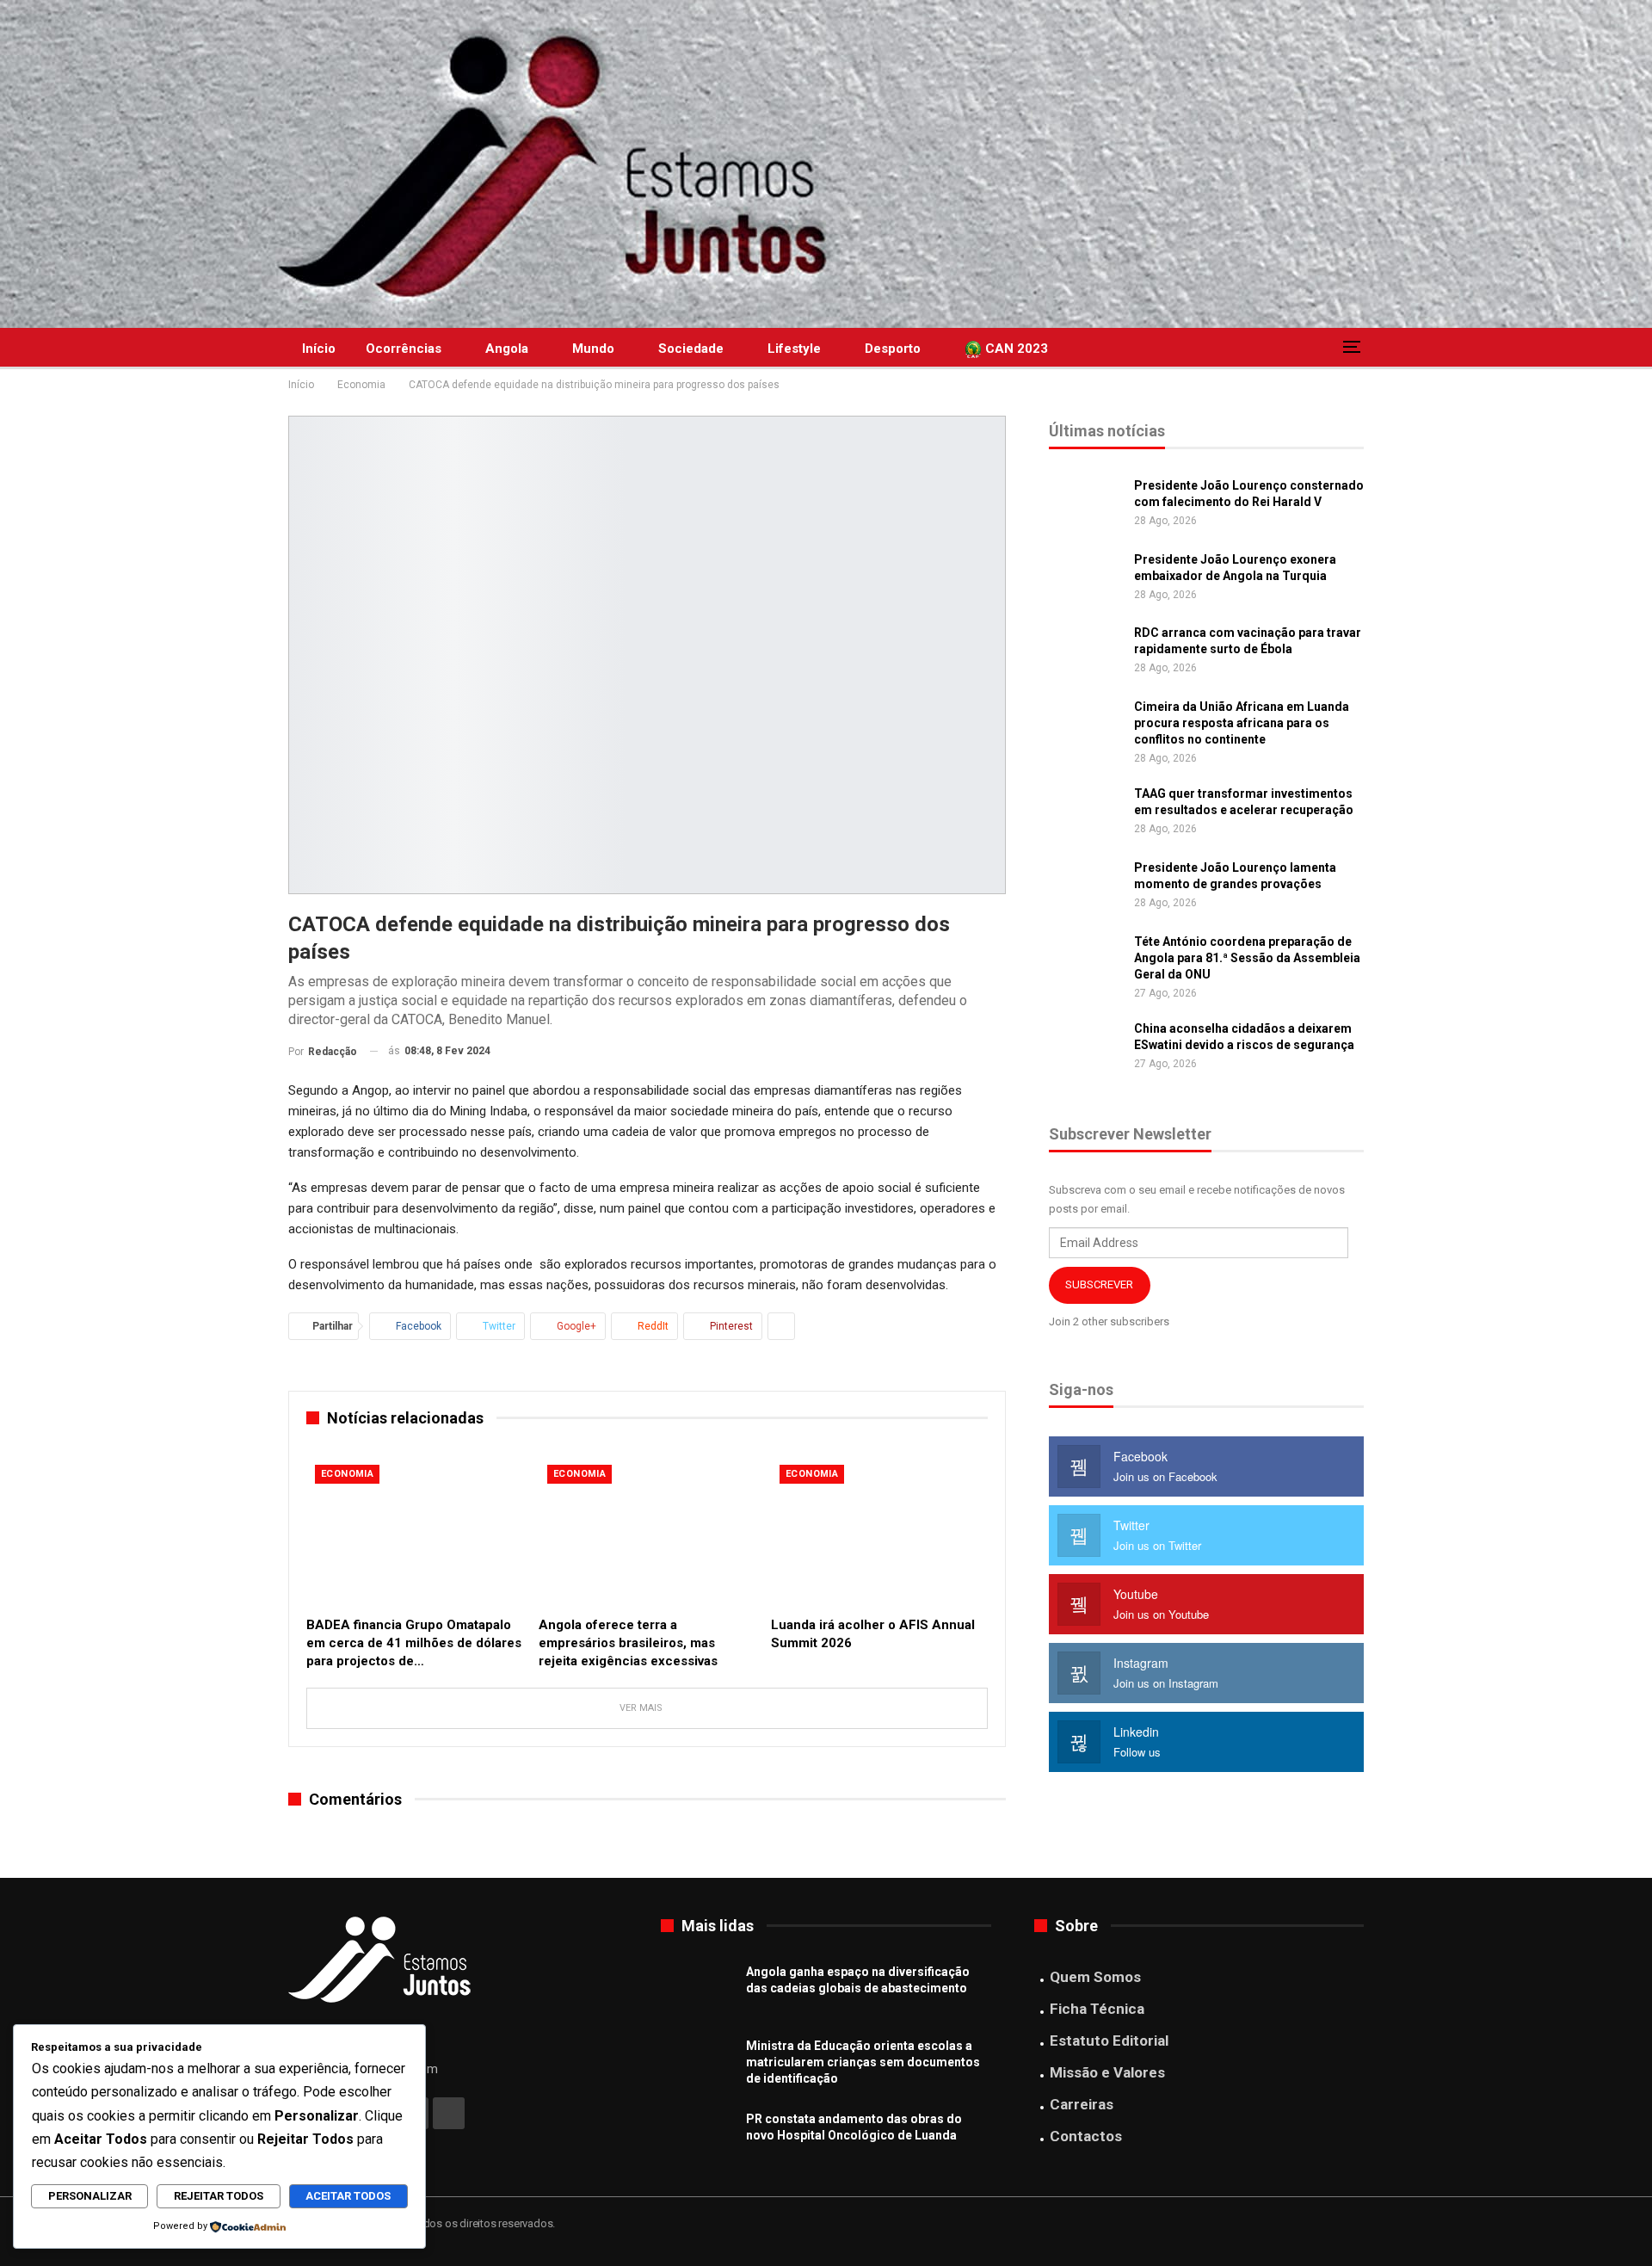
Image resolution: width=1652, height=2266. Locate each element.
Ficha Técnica (1097, 2009)
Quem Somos (1095, 1977)
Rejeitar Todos (219, 2196)
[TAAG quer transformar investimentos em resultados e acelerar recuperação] (1086, 813)
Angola (507, 349)
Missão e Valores (1107, 2072)
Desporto (893, 349)
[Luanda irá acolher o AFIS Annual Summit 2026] (879, 1532)
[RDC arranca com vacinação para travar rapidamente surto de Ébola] (1086, 652)
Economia (347, 1474)
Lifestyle (794, 349)
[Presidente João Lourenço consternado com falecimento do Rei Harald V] (1086, 505)
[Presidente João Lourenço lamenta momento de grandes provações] (1086, 887)
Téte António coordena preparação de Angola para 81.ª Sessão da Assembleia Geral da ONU (1247, 958)
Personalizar (90, 2196)
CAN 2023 (1015, 349)
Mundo (593, 349)
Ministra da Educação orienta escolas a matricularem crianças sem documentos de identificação (863, 2062)
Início (319, 349)
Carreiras (1082, 2104)
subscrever (1099, 1284)
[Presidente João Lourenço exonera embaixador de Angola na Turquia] (1086, 579)
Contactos (1086, 2136)
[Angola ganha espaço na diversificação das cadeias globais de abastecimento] (698, 1991)
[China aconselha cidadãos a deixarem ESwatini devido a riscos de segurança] (1086, 1048)
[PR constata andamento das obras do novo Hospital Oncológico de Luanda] (698, 2139)
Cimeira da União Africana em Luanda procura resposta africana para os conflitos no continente (1242, 723)
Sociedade (691, 349)
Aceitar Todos (348, 2196)
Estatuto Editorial (1109, 2041)
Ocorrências (404, 349)
